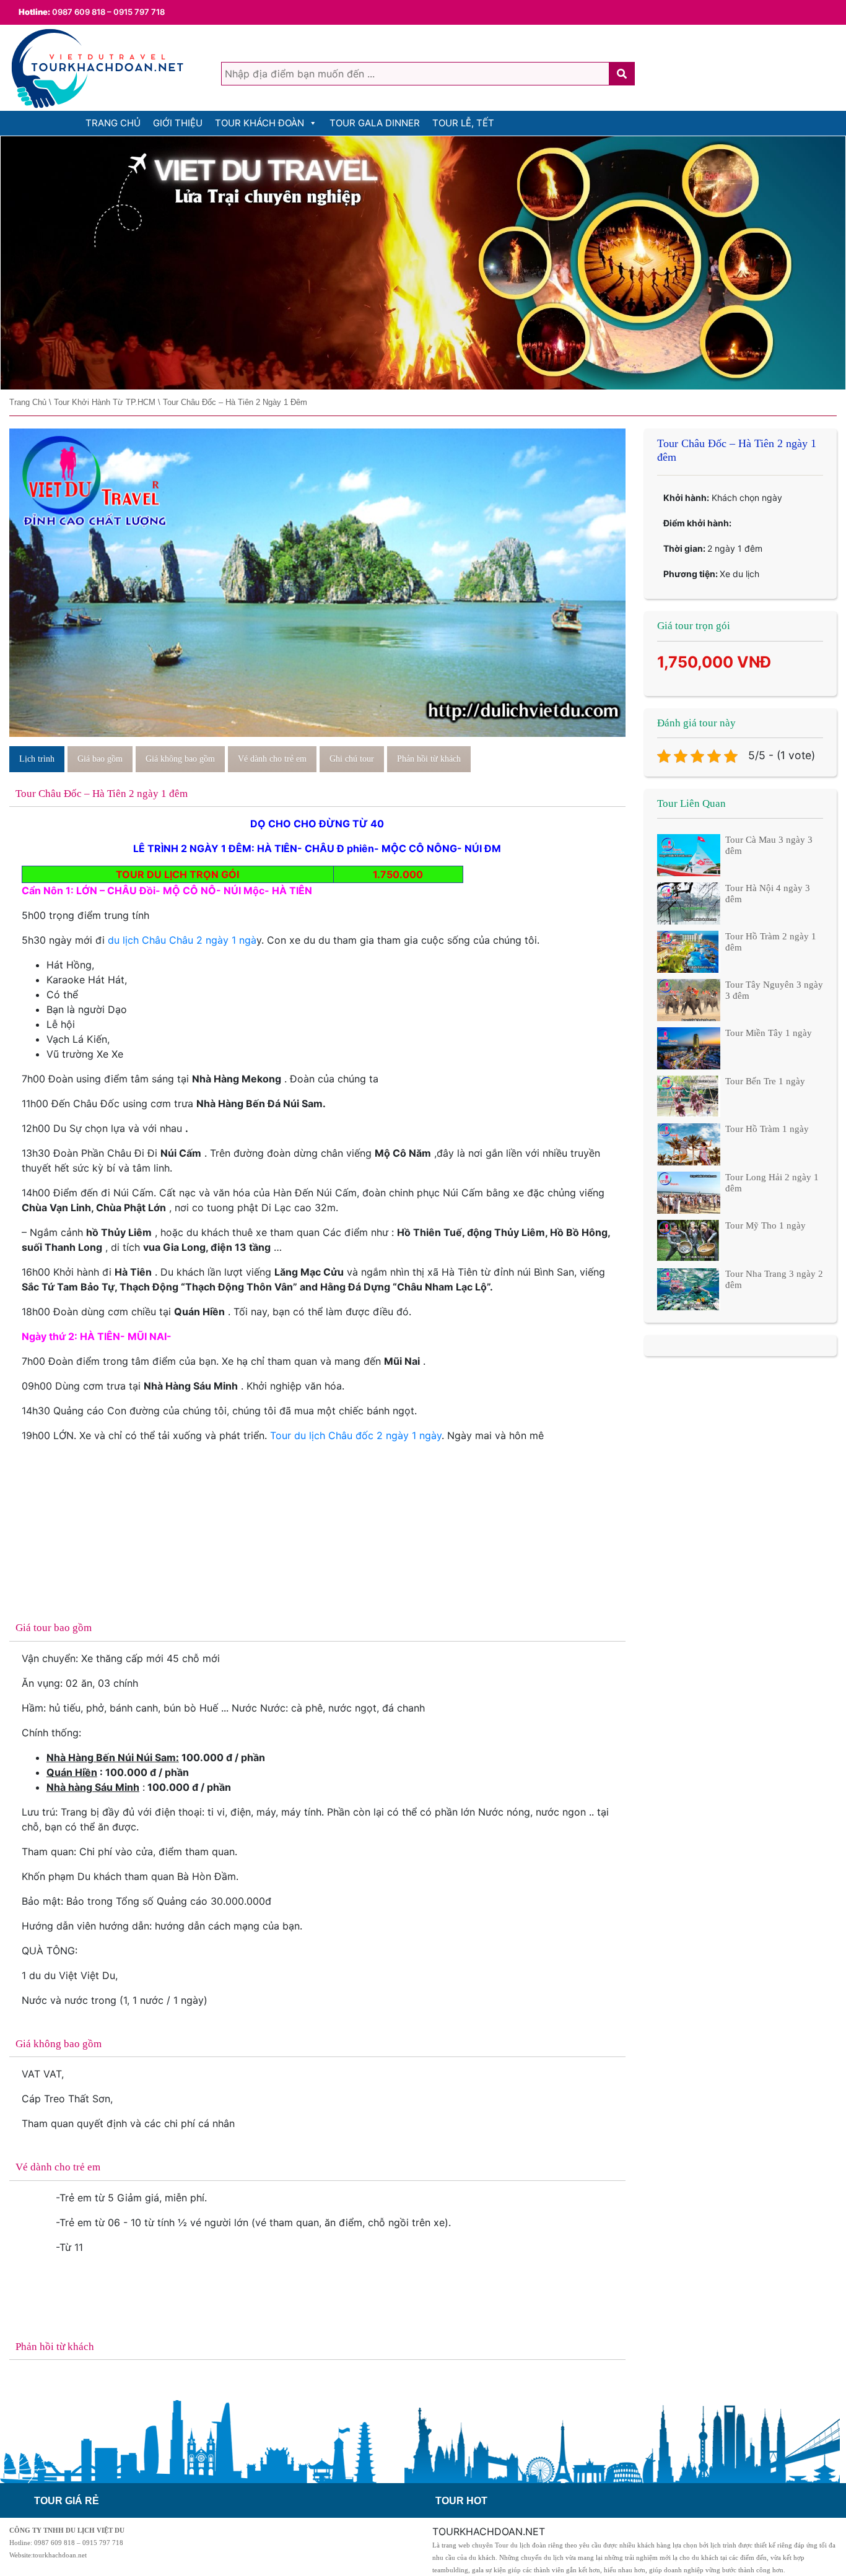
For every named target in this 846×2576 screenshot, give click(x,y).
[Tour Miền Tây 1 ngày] (689, 1047)
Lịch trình (37, 759)
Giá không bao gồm (180, 759)
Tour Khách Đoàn (259, 123)
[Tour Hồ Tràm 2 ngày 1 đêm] (689, 951)
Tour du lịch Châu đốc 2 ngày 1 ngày (356, 1435)
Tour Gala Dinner (375, 123)
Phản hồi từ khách (429, 759)
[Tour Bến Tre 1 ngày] (689, 1095)
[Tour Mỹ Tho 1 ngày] (689, 1240)
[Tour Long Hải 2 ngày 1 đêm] (689, 1192)
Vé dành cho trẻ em (272, 759)
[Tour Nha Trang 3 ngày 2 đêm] (689, 1288)
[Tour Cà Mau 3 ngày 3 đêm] (689, 855)
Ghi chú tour (352, 759)
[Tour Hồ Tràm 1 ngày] (689, 1144)
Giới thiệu (178, 123)
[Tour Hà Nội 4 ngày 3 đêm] (689, 902)
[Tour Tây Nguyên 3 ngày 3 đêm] (689, 999)
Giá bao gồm (100, 759)
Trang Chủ (113, 123)
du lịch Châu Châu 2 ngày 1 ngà (182, 940)
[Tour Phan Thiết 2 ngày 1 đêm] (423, 263)
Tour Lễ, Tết (463, 123)
